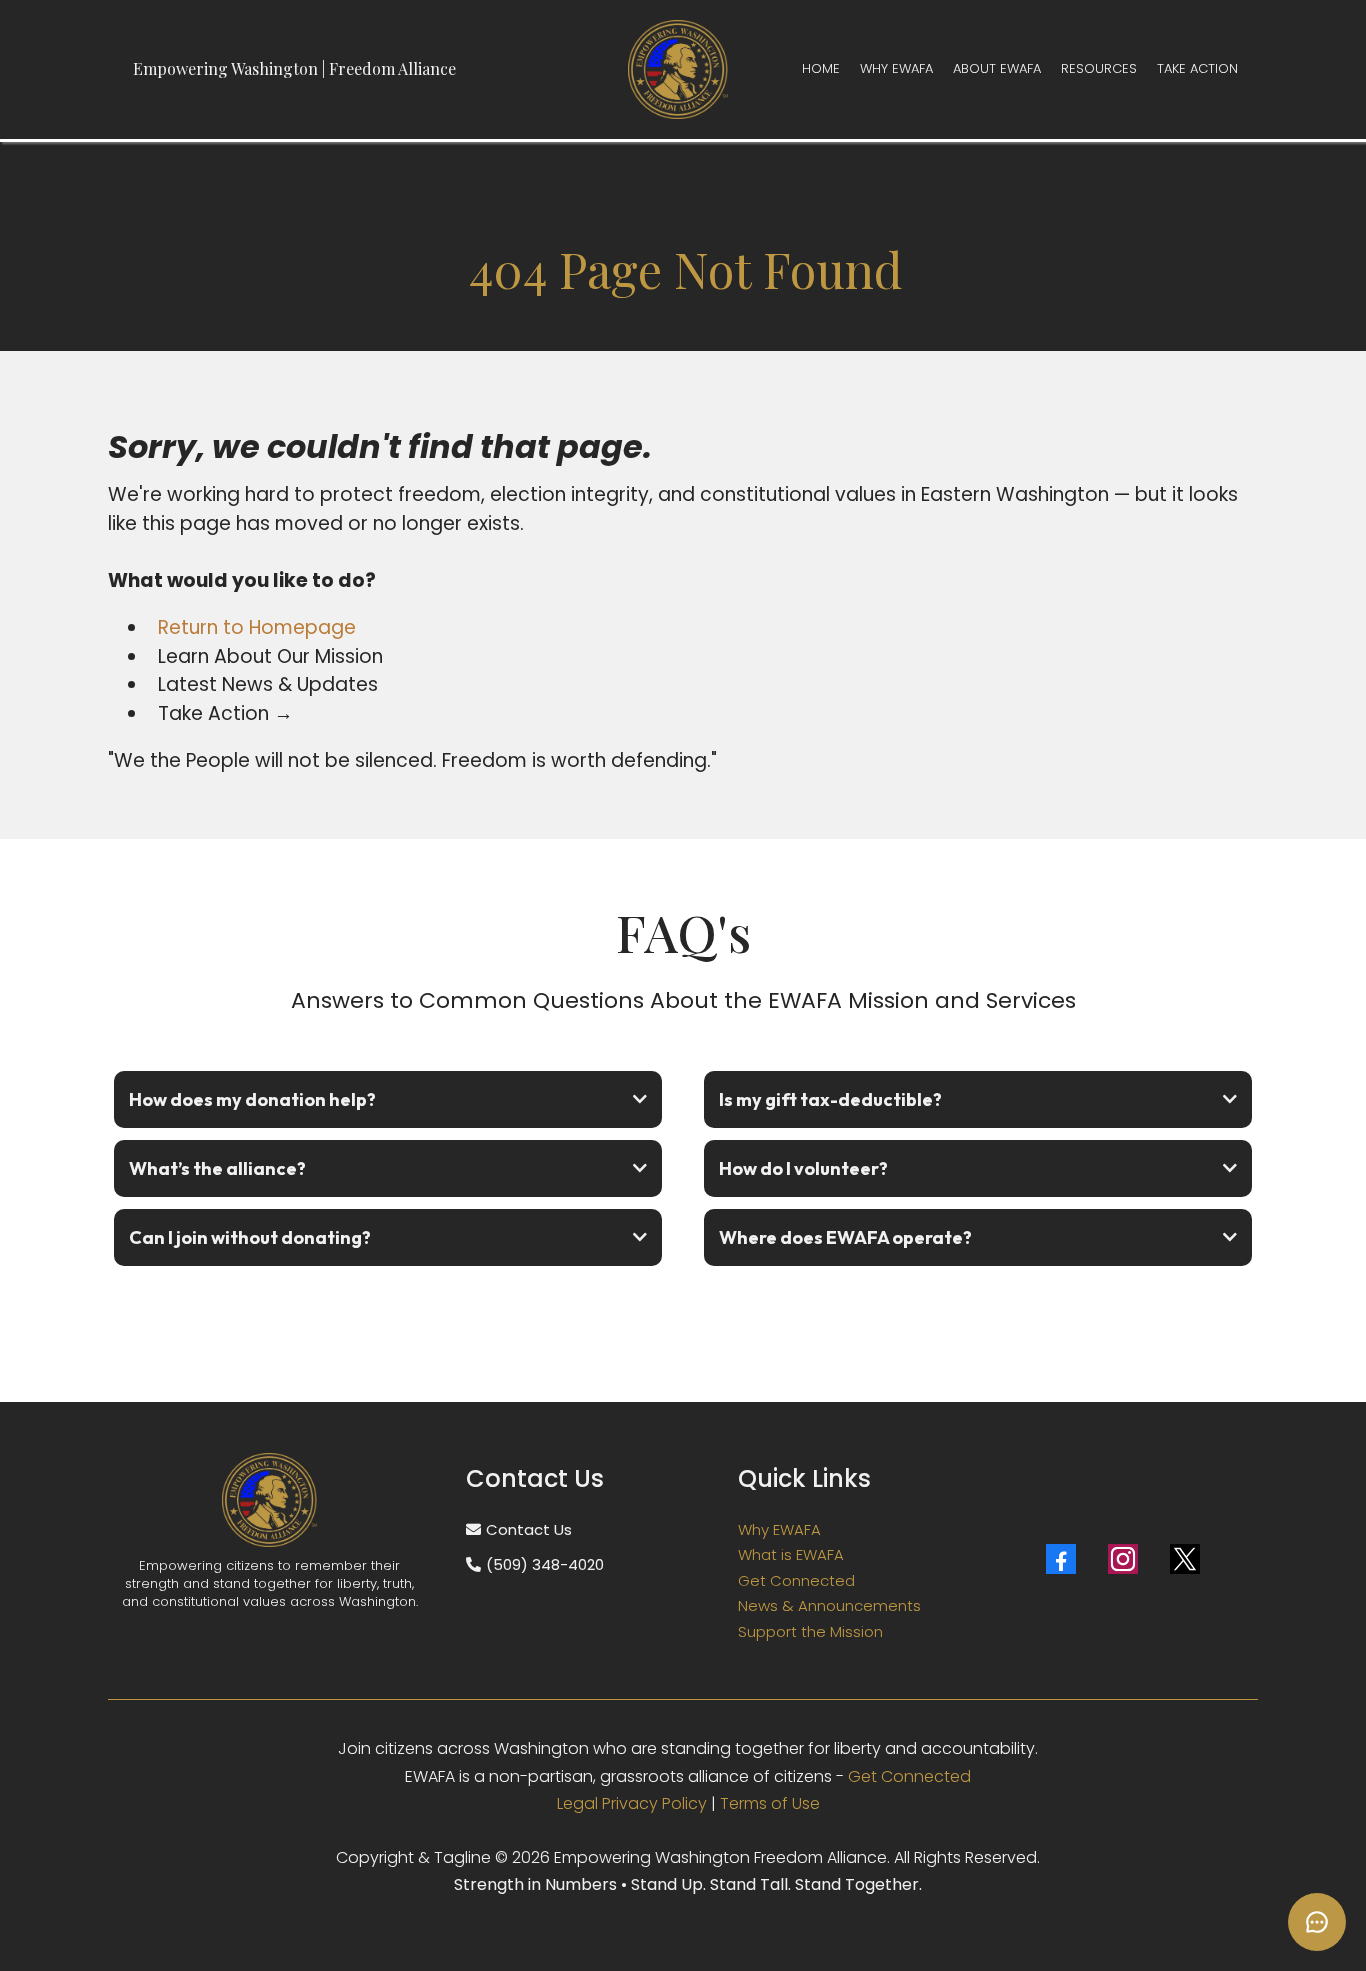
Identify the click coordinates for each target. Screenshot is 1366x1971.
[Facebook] (1061, 1559)
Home (821, 68)
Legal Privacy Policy (632, 1803)
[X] (1185, 1559)
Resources (1099, 68)
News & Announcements (829, 1605)
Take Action (1197, 68)
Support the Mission (810, 1631)
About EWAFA (997, 68)
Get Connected (796, 1580)
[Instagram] (1123, 1559)
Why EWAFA (896, 68)
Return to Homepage (257, 627)
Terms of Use (770, 1803)
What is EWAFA (791, 1554)
